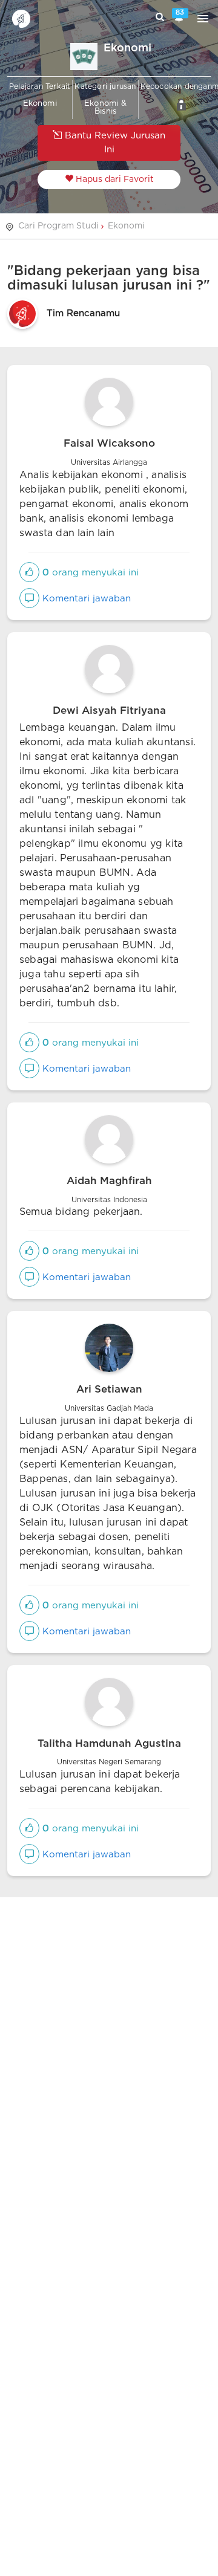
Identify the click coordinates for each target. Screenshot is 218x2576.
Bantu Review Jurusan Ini (114, 143)
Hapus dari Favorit (114, 180)
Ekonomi (126, 226)
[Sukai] (29, 573)
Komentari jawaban (85, 599)
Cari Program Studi (58, 226)
